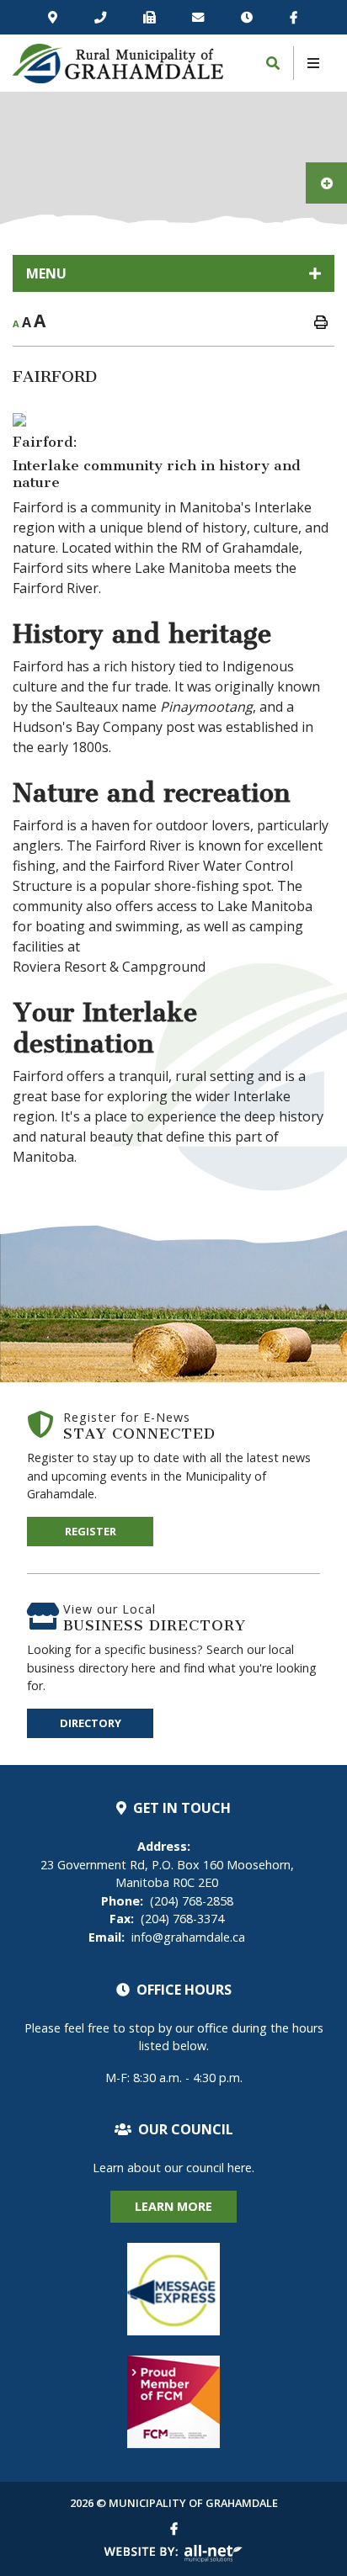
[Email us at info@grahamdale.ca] (199, 18)
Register (91, 1531)
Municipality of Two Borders (118, 64)
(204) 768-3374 (167, 1919)
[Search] (273, 63)
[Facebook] (294, 18)
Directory (91, 1723)
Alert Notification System (173, 2289)
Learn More (173, 2206)
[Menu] (313, 63)
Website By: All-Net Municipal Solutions (173, 2554)
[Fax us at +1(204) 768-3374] (150, 18)
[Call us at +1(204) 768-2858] (101, 18)
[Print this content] (321, 322)
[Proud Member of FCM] (173, 2402)
